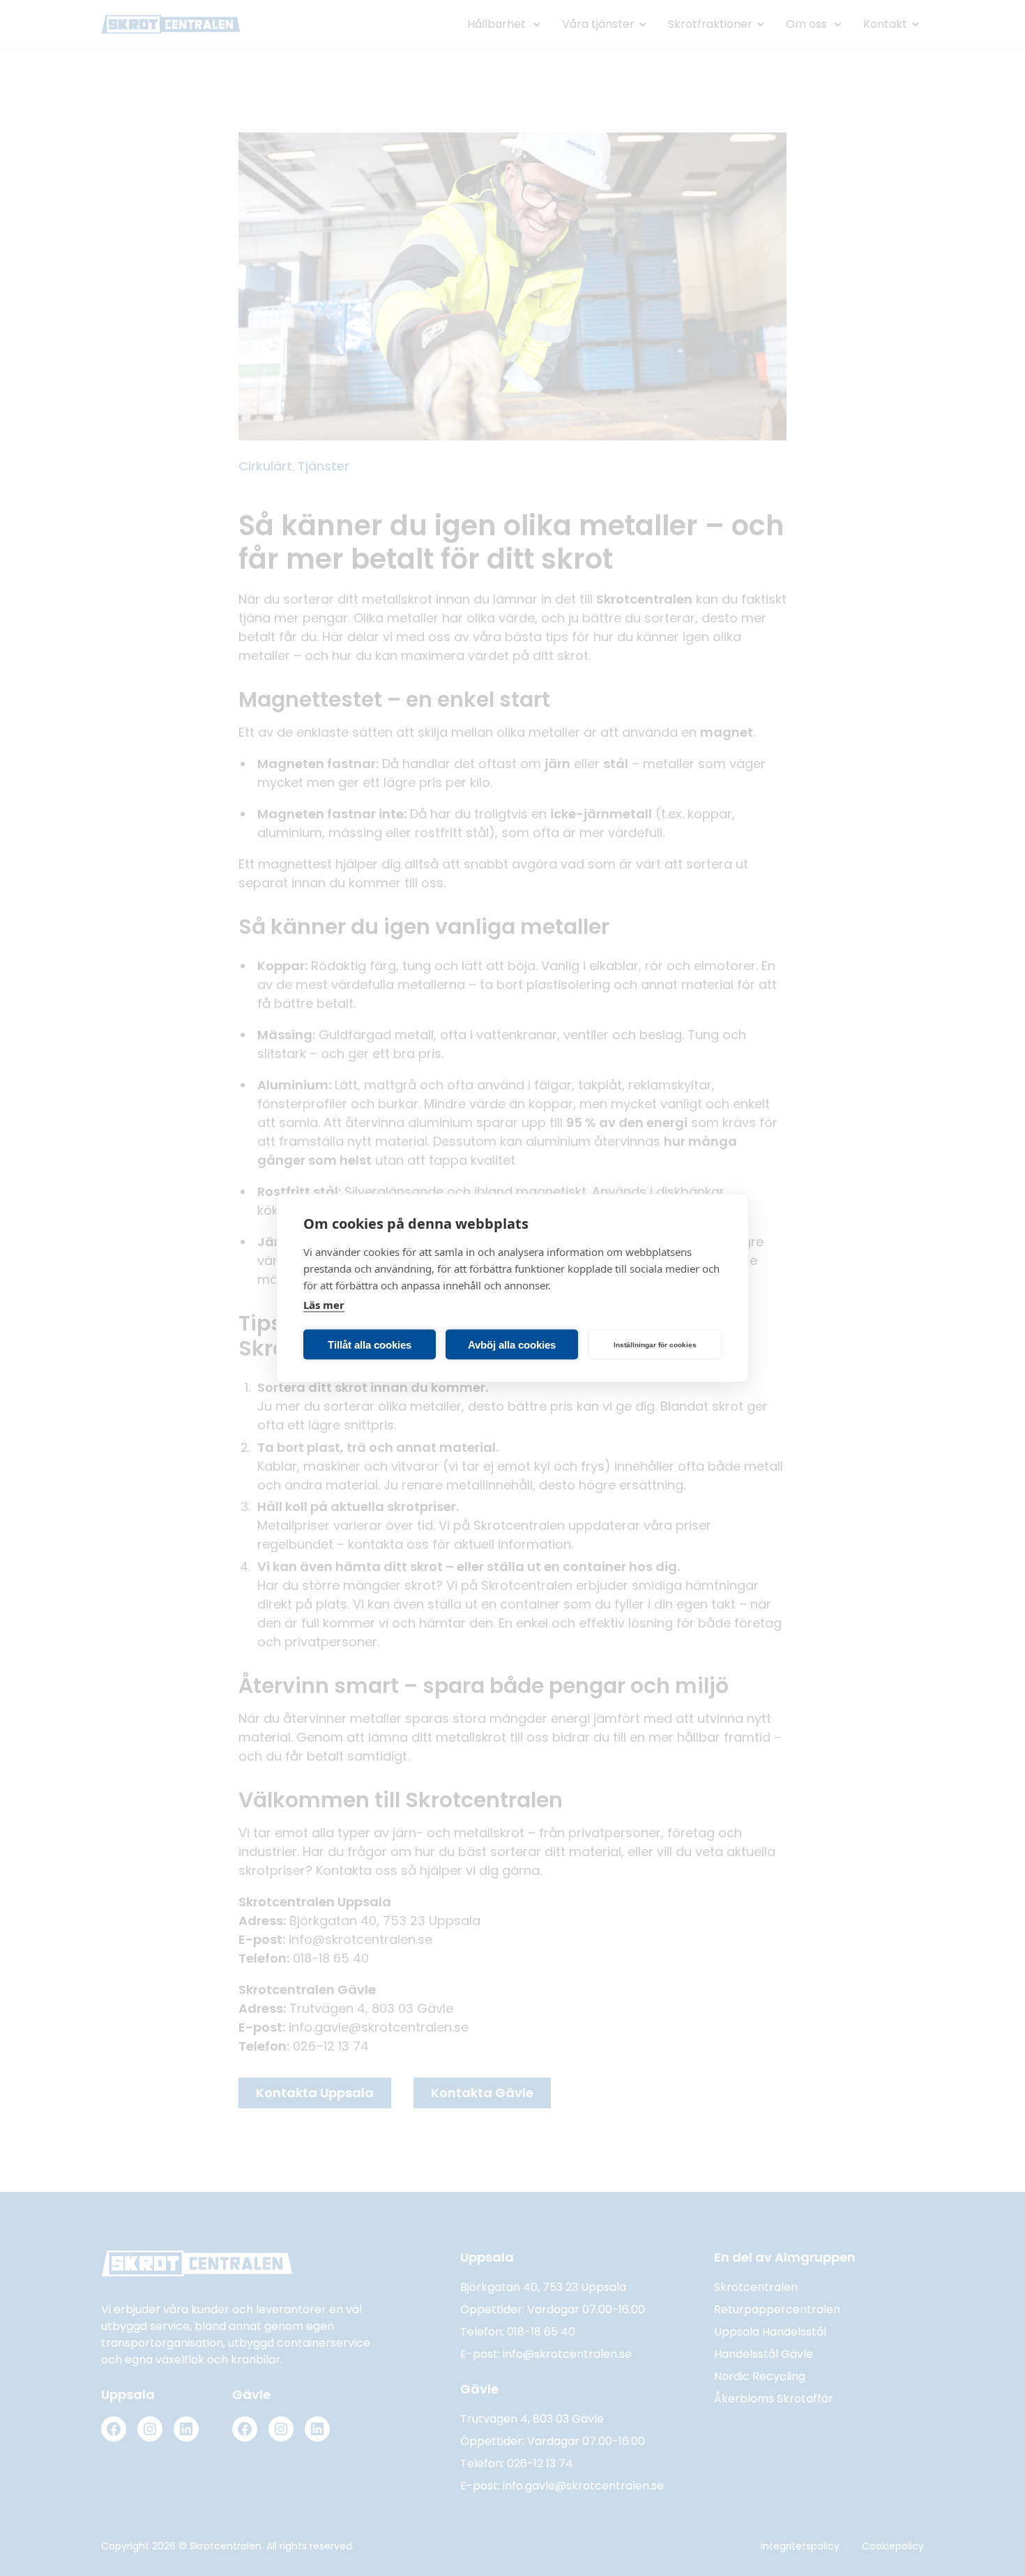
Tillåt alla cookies (370, 1344)
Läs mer (324, 1305)
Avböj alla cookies (512, 1344)
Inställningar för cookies (655, 1344)
